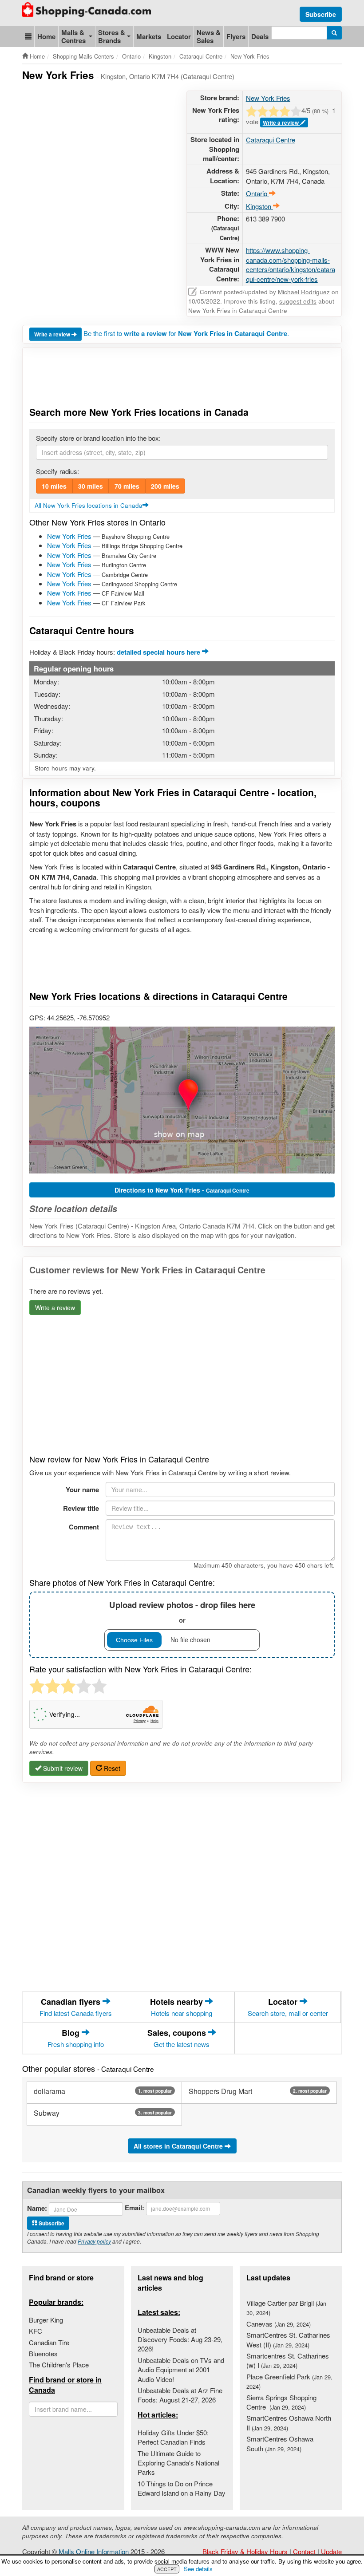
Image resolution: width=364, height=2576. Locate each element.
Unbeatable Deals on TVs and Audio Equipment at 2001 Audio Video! (181, 2370)
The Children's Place (59, 2365)
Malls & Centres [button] (73, 36)
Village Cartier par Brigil (286, 2307)
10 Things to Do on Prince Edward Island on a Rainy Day (182, 2488)
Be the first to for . (186, 333)
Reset (111, 1768)
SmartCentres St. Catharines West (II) (288, 2339)
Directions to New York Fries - (182, 1190)
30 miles (91, 486)
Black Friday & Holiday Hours (245, 2551)
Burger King (46, 2320)
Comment (84, 1527)
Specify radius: (57, 471)
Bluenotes (43, 2353)
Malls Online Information (94, 2551)
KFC (36, 2331)
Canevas (279, 2324)
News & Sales (209, 36)
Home (46, 36)
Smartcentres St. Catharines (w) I (288, 2360)
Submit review (62, 1768)
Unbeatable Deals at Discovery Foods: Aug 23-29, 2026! (180, 2339)
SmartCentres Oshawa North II (289, 2422)
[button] (28, 36)
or (182, 1612)
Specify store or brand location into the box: (98, 438)
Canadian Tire (49, 2342)
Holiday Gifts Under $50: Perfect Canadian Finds (173, 2437)
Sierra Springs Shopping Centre (281, 2402)
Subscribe (321, 14)
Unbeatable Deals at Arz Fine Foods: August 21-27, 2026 (180, 2395)
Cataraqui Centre (271, 140)
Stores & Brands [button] (112, 36)
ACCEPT (167, 2569)
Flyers (236, 36)
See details (198, 2569)
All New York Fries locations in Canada (89, 505)
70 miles (127, 486)
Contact (304, 2551)
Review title (81, 1508)
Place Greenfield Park (289, 2381)
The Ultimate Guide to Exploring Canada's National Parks (178, 2463)
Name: (37, 2208)
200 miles (165, 486)
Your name (82, 1489)
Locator (179, 36)
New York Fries (69, 536)
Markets (149, 36)
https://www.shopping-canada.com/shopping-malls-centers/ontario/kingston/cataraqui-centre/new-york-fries (291, 264)
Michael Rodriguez (304, 292)
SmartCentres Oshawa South (280, 2443)
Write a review (53, 334)
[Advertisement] (184, 113)
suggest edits (298, 301)
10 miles (54, 486)
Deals (260, 36)
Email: (135, 2208)
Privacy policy (94, 2241)
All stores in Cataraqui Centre (179, 2146)
